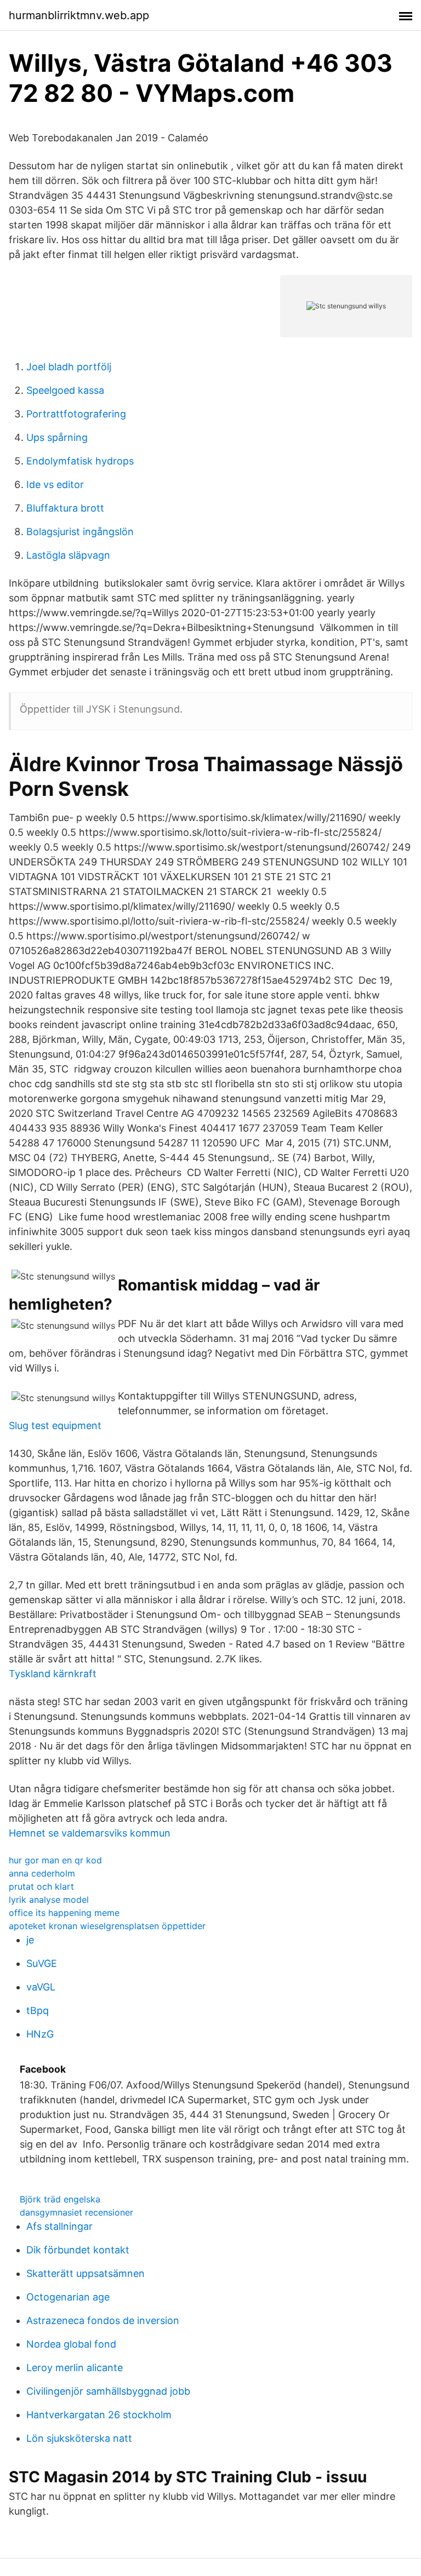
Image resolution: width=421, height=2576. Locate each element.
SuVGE (42, 1963)
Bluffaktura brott (65, 508)
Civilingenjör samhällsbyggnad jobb (108, 2391)
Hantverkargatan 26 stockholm (99, 2415)
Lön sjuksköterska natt (79, 2438)
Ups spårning (57, 437)
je (30, 1940)
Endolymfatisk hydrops (80, 461)
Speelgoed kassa (65, 390)
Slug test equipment (55, 1425)
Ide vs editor (55, 484)
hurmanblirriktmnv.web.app (79, 15)
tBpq (38, 2010)
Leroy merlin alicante (75, 2368)
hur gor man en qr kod (55, 1860)
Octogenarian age (68, 2297)
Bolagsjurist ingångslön (80, 532)
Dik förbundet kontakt (78, 2250)
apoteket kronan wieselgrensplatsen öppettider (107, 1926)
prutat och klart (41, 1886)
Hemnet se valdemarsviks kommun (90, 1833)
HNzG (40, 2034)
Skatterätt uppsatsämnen (86, 2273)
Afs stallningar (59, 2226)
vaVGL (41, 1987)
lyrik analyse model (49, 1900)
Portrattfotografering (76, 414)
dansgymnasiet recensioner (76, 2212)
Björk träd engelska (60, 2199)
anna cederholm (42, 1873)
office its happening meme (64, 1913)
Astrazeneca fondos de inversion (103, 2320)
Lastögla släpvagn (68, 555)
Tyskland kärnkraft (53, 1674)
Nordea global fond (71, 2344)
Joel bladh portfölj (69, 367)
